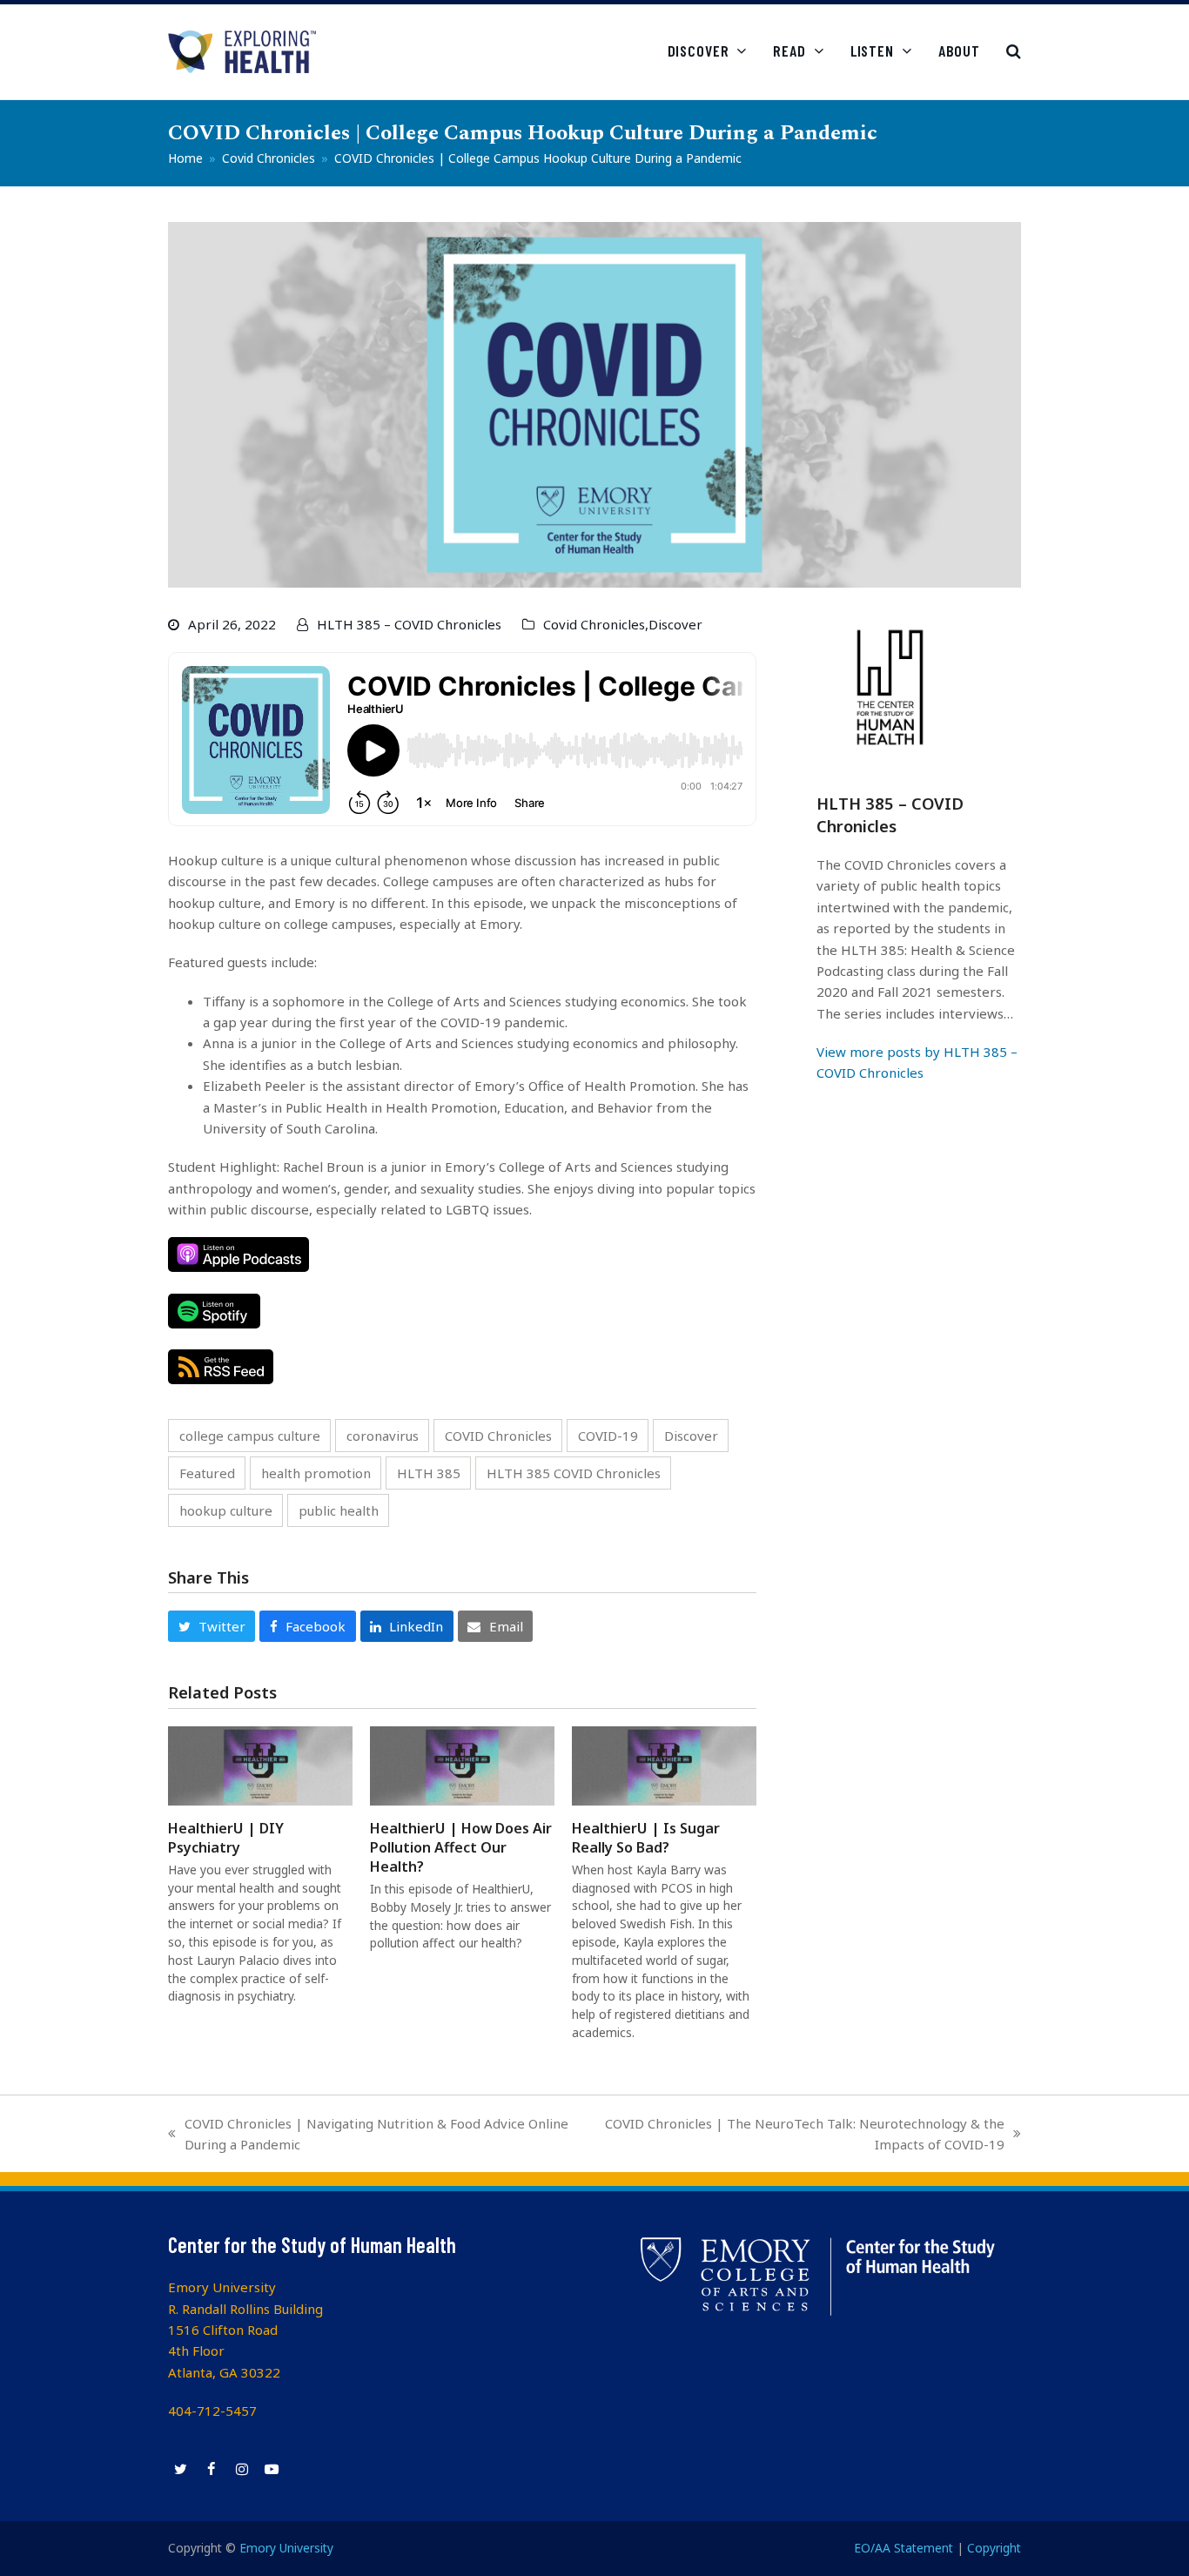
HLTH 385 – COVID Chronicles (409, 624)
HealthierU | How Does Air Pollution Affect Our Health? (461, 1847)
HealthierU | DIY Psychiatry (226, 1838)
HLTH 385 (429, 1473)
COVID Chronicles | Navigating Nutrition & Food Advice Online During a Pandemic (368, 2135)
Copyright (994, 2548)
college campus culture (250, 1436)
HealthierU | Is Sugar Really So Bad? (646, 1838)
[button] (1014, 51)
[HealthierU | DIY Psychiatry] (260, 1764)
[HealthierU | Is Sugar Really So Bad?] (664, 1764)
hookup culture (226, 1510)
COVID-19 (608, 1436)
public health (339, 1510)
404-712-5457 (212, 2411)
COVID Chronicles (498, 1436)
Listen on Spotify (214, 1311)
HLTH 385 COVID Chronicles (574, 1473)
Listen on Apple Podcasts (238, 1254)
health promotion (316, 1473)
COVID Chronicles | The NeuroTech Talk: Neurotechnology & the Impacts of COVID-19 (798, 2135)
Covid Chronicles (594, 624)
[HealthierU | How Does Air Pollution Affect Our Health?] (462, 1764)
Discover (675, 624)
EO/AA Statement (904, 2548)
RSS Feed (221, 1367)
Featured (207, 1473)
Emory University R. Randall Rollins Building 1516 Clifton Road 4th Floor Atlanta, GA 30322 (245, 2330)
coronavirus (383, 1436)
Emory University (286, 2548)
